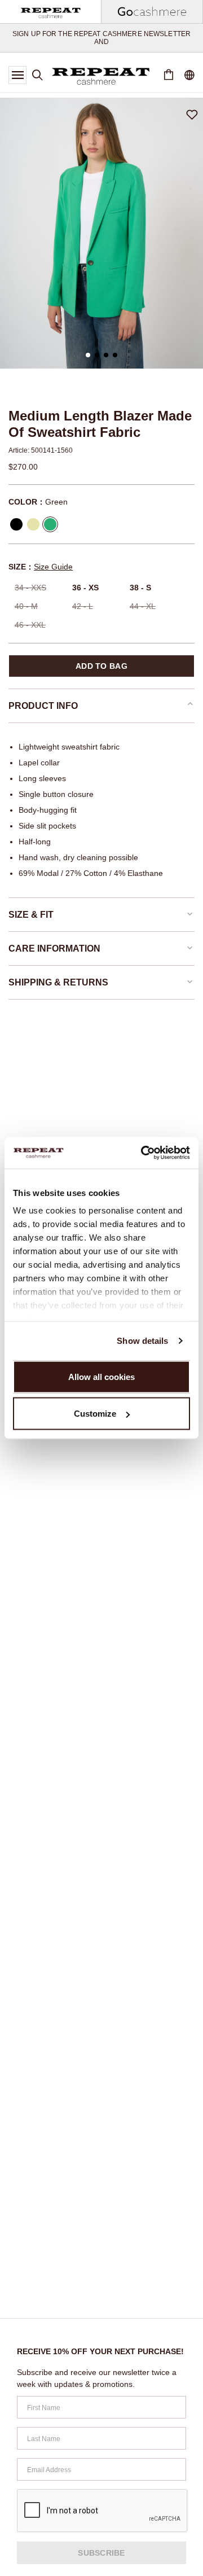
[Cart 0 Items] (169, 75)
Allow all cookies (101, 1376)
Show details (142, 1341)
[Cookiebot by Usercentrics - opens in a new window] (143, 1153)
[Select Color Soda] (33, 524)
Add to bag (101, 666)
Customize (95, 1414)
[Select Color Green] (50, 524)
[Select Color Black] (16, 524)
